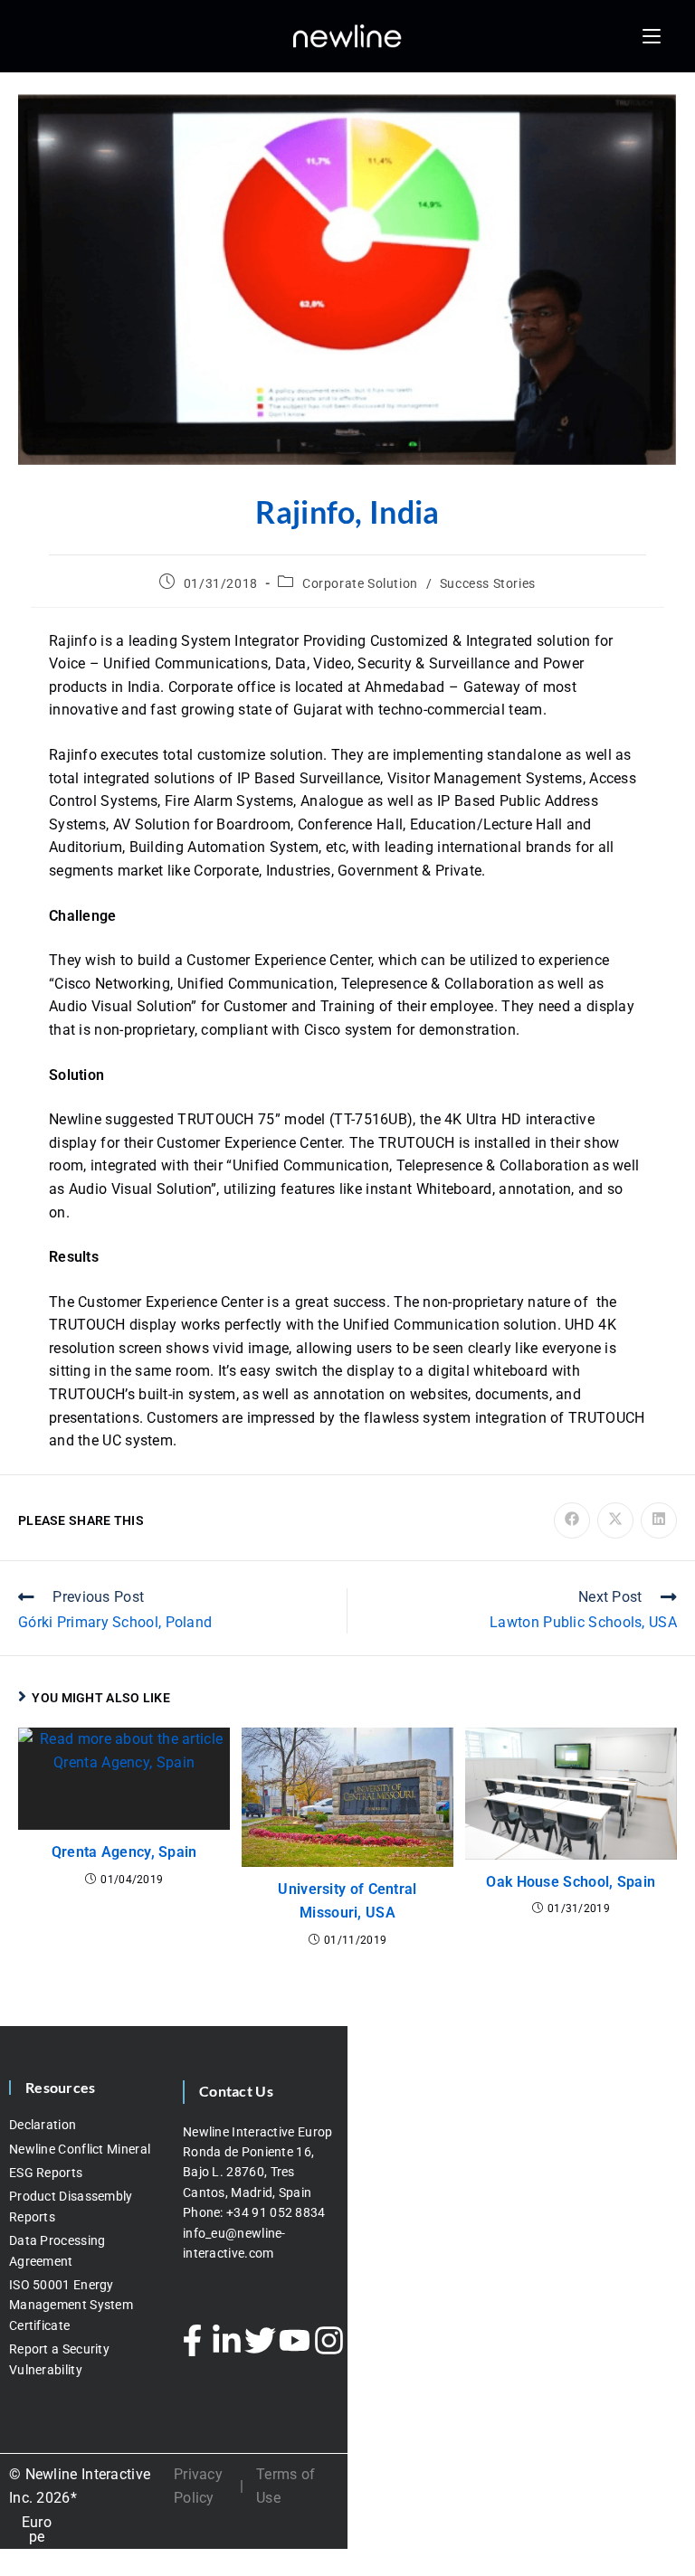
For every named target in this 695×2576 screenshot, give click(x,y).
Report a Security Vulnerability (59, 2359)
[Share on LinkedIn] (659, 1520)
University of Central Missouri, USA (347, 1901)
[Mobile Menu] (652, 36)
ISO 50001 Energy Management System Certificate (71, 2305)
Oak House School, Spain (571, 1882)
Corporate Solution (360, 583)
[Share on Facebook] (572, 1520)
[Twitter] (261, 2340)
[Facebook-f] (193, 2340)
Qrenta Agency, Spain (124, 1852)
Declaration (43, 2125)
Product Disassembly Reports (71, 2206)
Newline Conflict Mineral (80, 2149)
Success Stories (488, 583)
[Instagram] (328, 2340)
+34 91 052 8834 (277, 2212)
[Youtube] (295, 2340)
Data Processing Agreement (57, 2250)
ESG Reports (46, 2173)
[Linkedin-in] (226, 2340)
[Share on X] (615, 1520)
